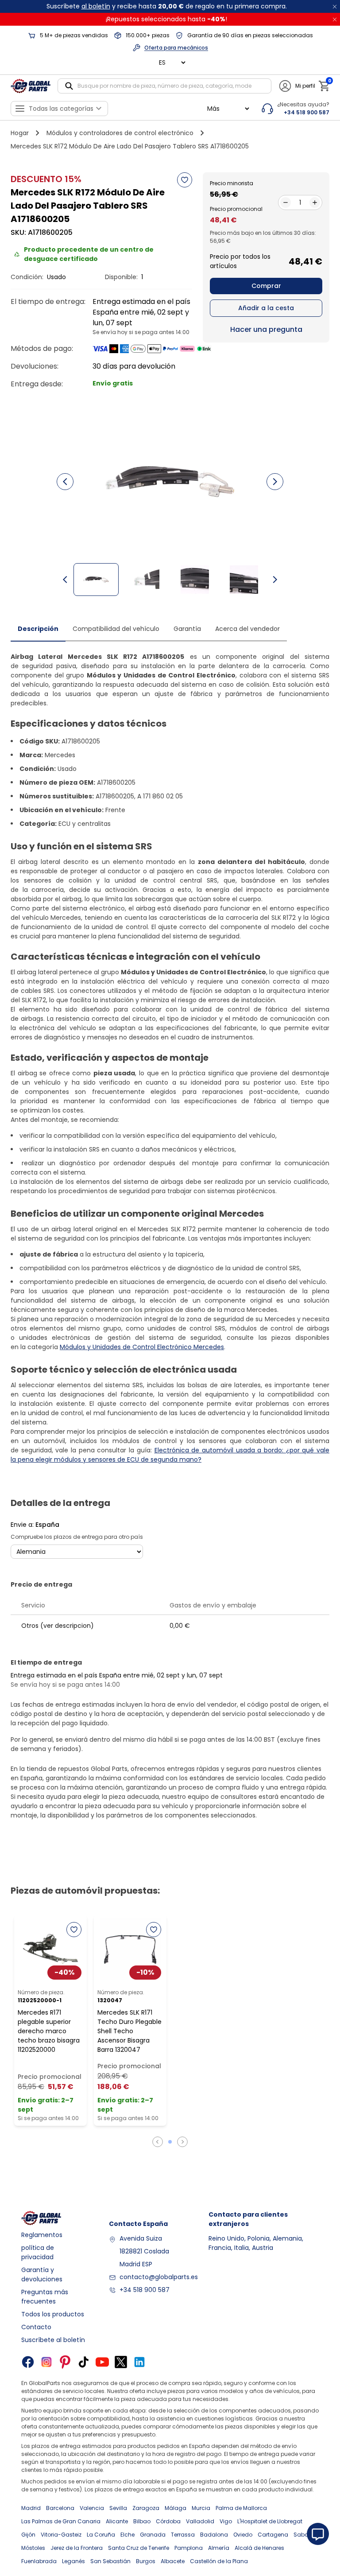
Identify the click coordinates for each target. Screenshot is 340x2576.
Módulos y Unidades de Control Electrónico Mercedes (142, 1347)
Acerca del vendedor (247, 629)
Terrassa (183, 2535)
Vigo (226, 2521)
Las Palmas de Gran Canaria (61, 2521)
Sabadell (306, 2535)
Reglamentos (42, 2235)
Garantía (187, 629)
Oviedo (243, 2535)
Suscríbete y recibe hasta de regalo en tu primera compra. (167, 6)
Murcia (201, 2508)
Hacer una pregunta (266, 329)
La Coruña (101, 2535)
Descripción (38, 629)
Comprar (266, 286)
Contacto (36, 2327)
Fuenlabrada (39, 2561)
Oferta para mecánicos (176, 48)
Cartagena (273, 2535)
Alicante (117, 2521)
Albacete (173, 2561)
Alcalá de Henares (259, 2548)
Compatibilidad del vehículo (116, 629)
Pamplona (189, 2548)
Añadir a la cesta (266, 308)
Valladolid (200, 2521)
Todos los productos (53, 2314)
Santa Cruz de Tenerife (139, 2548)
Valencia (92, 2508)
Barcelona (60, 2508)
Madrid (31, 2508)
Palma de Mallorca (241, 2508)
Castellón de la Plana (219, 2561)
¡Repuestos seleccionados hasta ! (166, 19)
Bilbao (142, 2521)
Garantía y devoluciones (42, 2274)
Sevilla (118, 2508)
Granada (153, 2535)
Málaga (176, 2508)
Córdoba (168, 2521)
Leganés (73, 2561)
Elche (127, 2535)
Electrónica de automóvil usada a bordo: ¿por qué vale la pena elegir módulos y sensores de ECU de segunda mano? (170, 1455)
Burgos (146, 2561)
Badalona (214, 2535)
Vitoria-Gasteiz (61, 2535)
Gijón (28, 2535)
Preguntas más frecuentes (45, 2297)
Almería (219, 2548)
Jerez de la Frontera (77, 2548)
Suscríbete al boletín (53, 2340)
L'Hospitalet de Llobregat (270, 2521)
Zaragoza (146, 2508)
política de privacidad (38, 2252)
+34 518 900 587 (145, 2290)
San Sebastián (110, 2561)
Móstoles (33, 2548)
